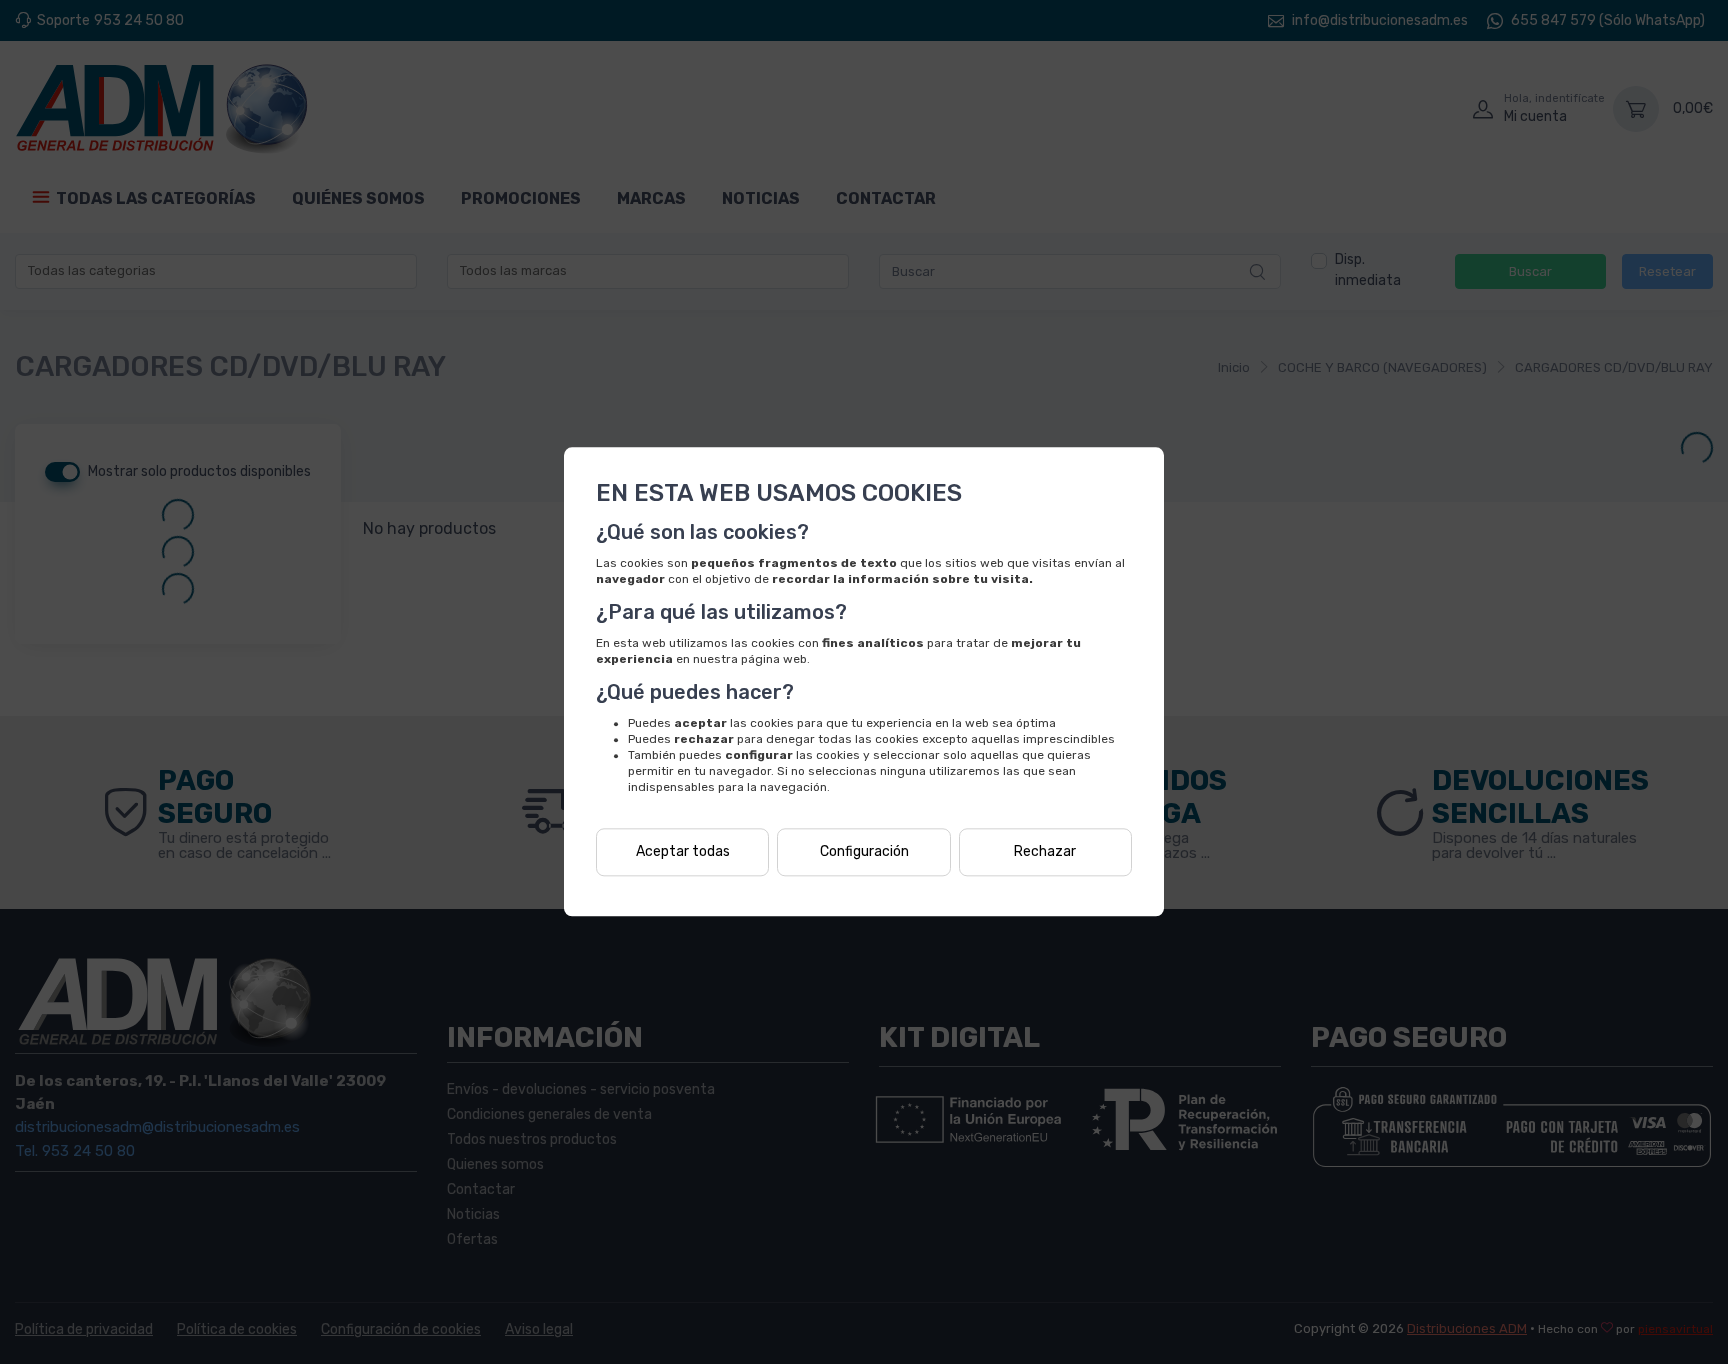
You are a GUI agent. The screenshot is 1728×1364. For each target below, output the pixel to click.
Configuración (864, 852)
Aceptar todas (683, 852)
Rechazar (1045, 852)
